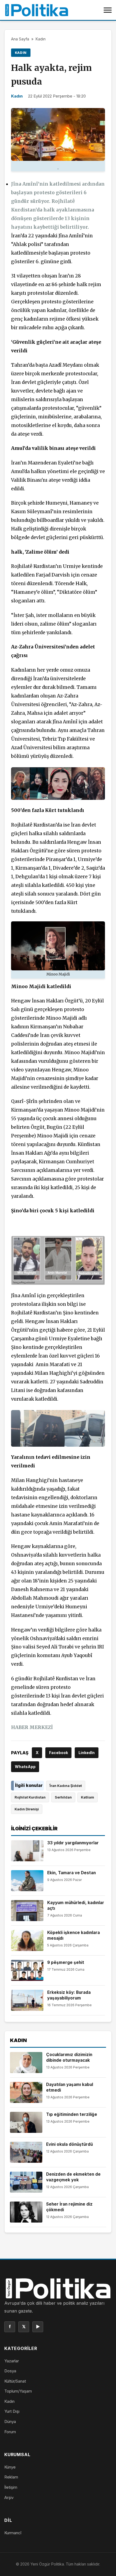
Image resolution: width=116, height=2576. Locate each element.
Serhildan (63, 1797)
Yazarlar (12, 2361)
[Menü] (108, 10)
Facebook (59, 1753)
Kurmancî (13, 2533)
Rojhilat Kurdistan (30, 1797)
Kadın (41, 39)
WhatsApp (25, 1767)
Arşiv (9, 2497)
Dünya (10, 2421)
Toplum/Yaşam (18, 2391)
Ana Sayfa (20, 39)
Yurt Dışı (12, 2411)
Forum (10, 2432)
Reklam (11, 2477)
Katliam (88, 1797)
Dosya (10, 2371)
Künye (10, 2467)
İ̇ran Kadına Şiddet (66, 1786)
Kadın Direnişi (27, 1809)
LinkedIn (87, 1753)
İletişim (11, 2487)
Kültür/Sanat (15, 2381)
